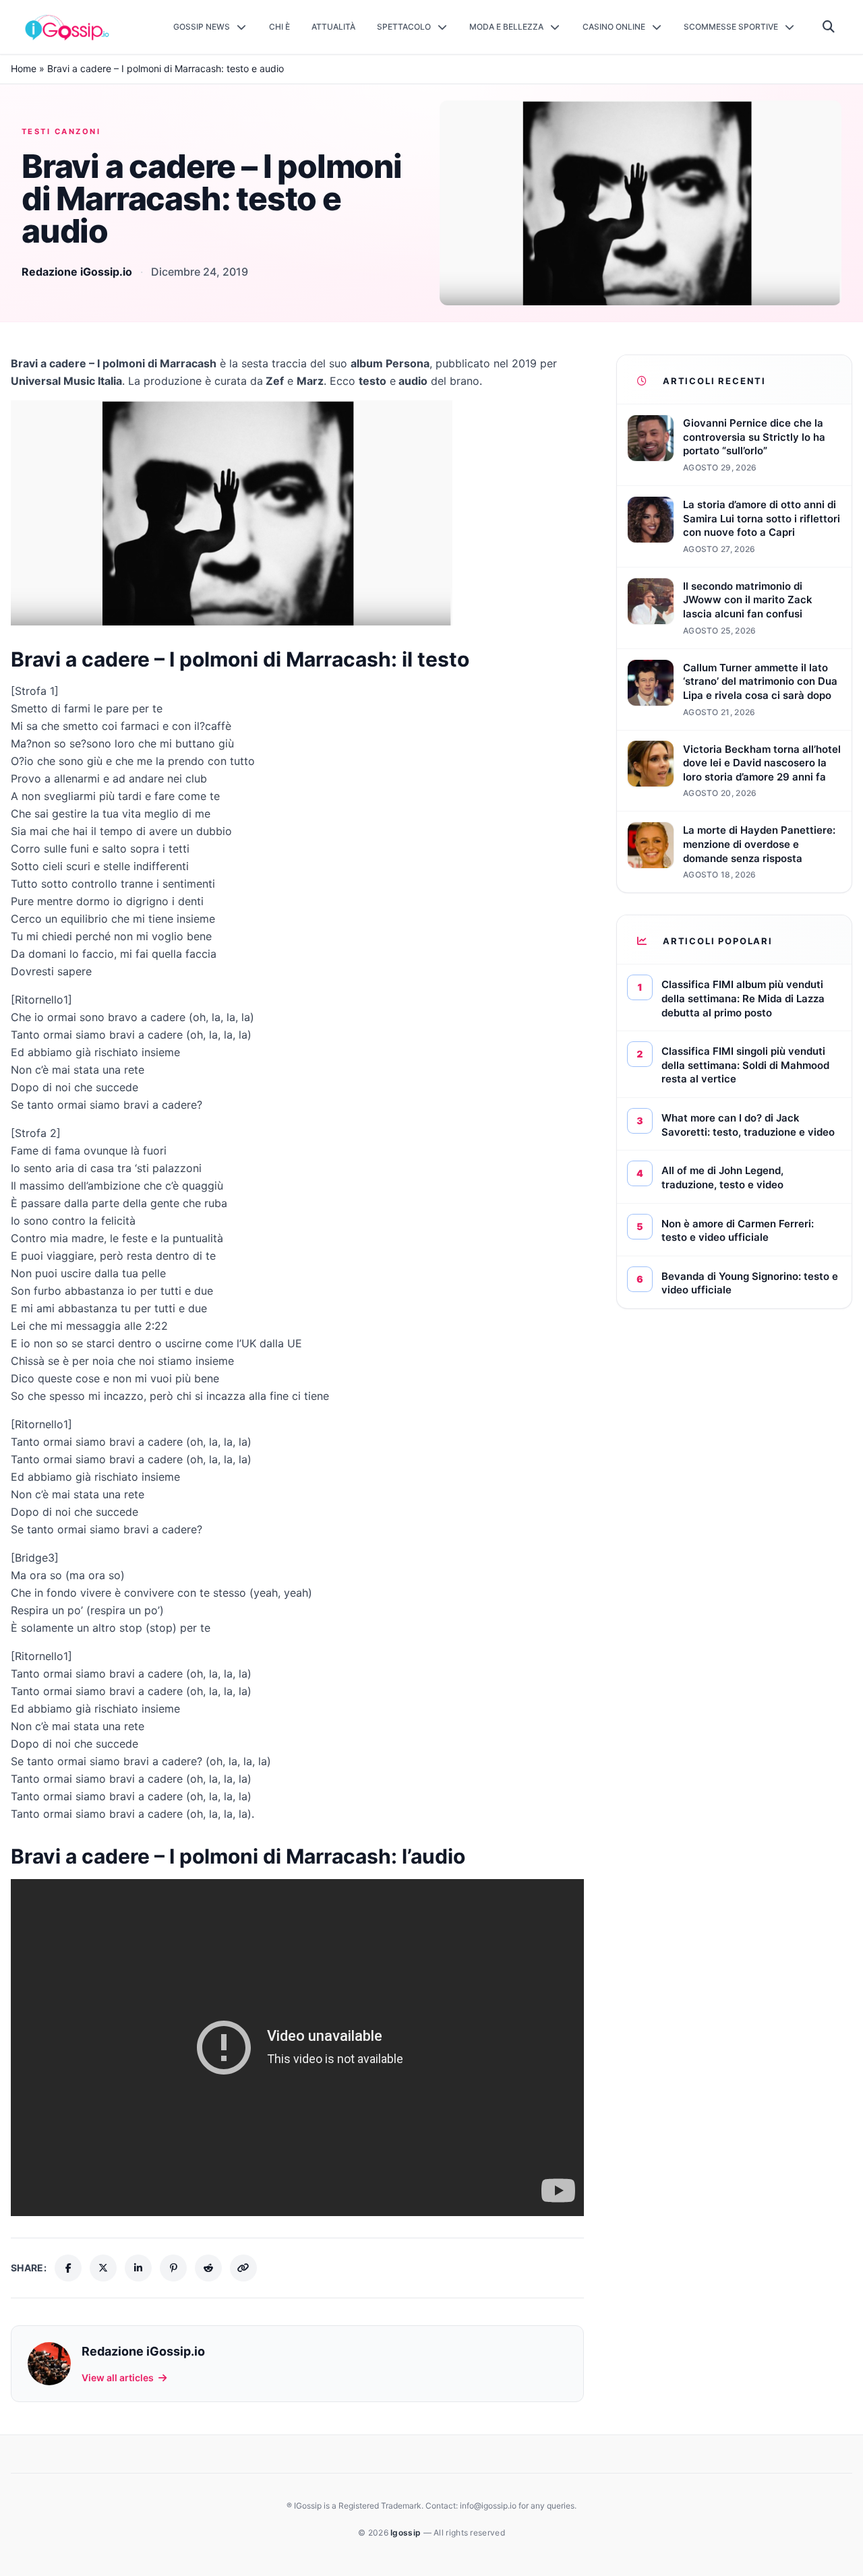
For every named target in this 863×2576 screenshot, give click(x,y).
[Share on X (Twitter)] (103, 2268)
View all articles (118, 2378)
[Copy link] (243, 2268)
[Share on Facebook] (68, 2268)
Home (24, 68)
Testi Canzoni (61, 131)
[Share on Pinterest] (173, 2268)
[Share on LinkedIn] (138, 2268)
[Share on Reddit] (208, 2268)
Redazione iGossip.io (77, 272)
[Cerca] (829, 27)
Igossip (407, 2533)
